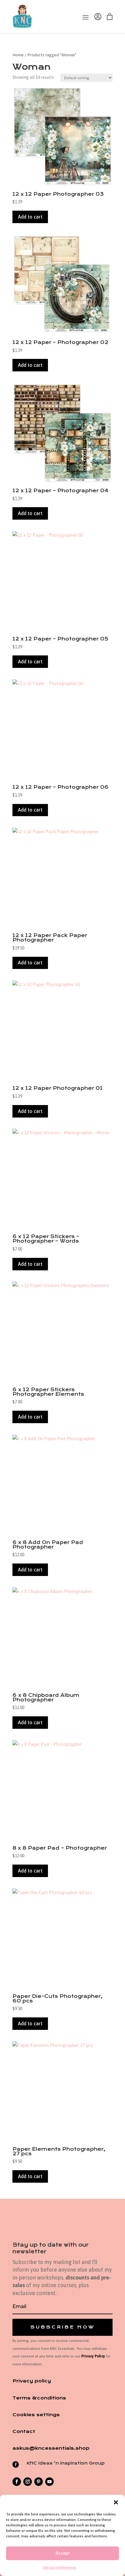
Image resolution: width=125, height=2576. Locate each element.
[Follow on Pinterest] (39, 2482)
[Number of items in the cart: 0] (110, 17)
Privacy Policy (93, 2356)
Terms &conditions (39, 2398)
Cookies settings (36, 2415)
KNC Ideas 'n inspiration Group (66, 2463)
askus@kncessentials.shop (51, 2448)
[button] (116, 2502)
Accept (63, 2553)
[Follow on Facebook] (17, 2482)
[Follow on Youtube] (49, 2482)
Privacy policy (32, 2381)
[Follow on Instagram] (28, 2482)
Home (18, 55)
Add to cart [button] (30, 217)
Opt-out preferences (60, 2567)
